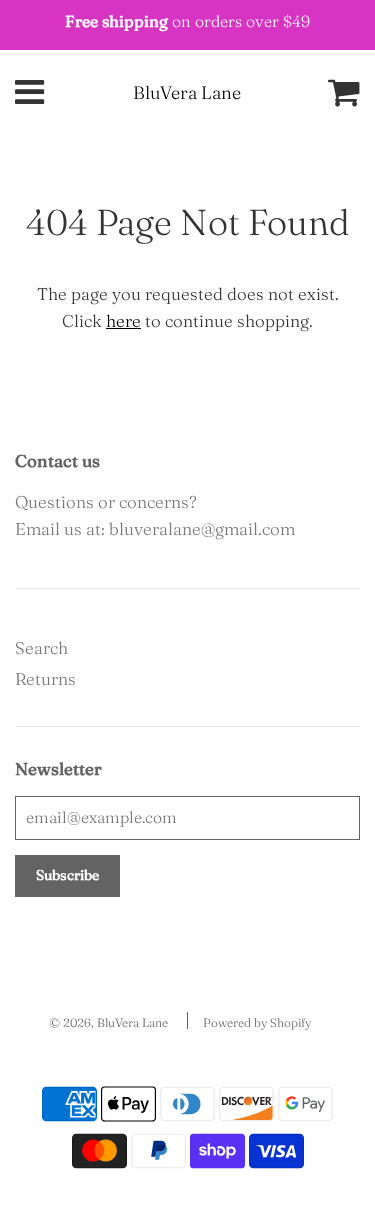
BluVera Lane (187, 92)
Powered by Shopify (257, 1022)
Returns (45, 678)
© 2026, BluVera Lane (108, 1022)
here (123, 320)
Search (41, 647)
